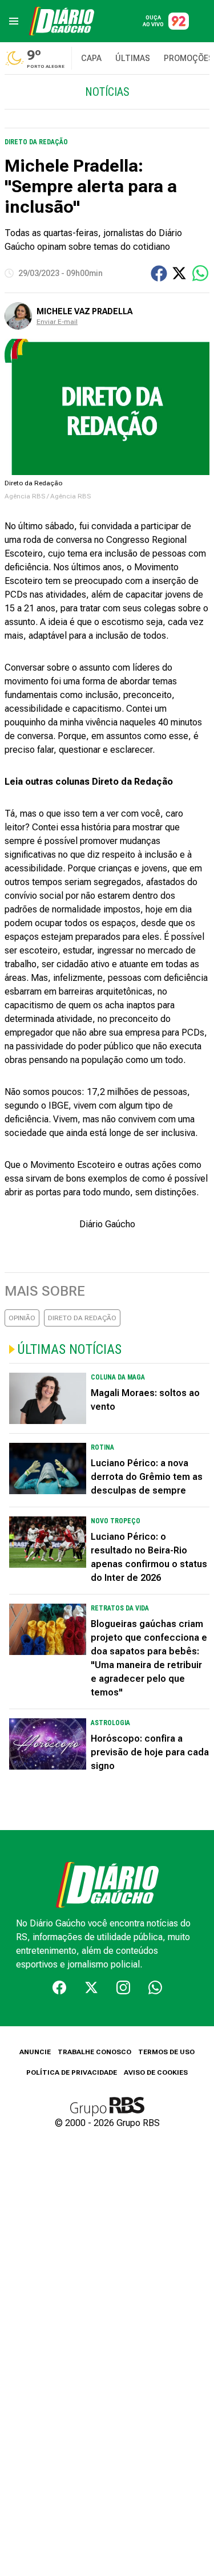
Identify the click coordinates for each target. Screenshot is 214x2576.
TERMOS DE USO (166, 2052)
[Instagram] (123, 1987)
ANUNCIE (35, 2052)
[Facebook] (59, 1987)
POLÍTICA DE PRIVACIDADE (72, 2072)
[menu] (14, 21)
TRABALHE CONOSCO (94, 2052)
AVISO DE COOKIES (156, 2072)
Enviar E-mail (57, 322)
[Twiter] (91, 1987)
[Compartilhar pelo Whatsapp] (200, 273)
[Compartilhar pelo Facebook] (159, 273)
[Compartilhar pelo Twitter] (179, 273)
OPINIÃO (22, 1318)
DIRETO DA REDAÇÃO (82, 1318)
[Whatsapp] (155, 1987)
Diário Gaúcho (107, 1224)
